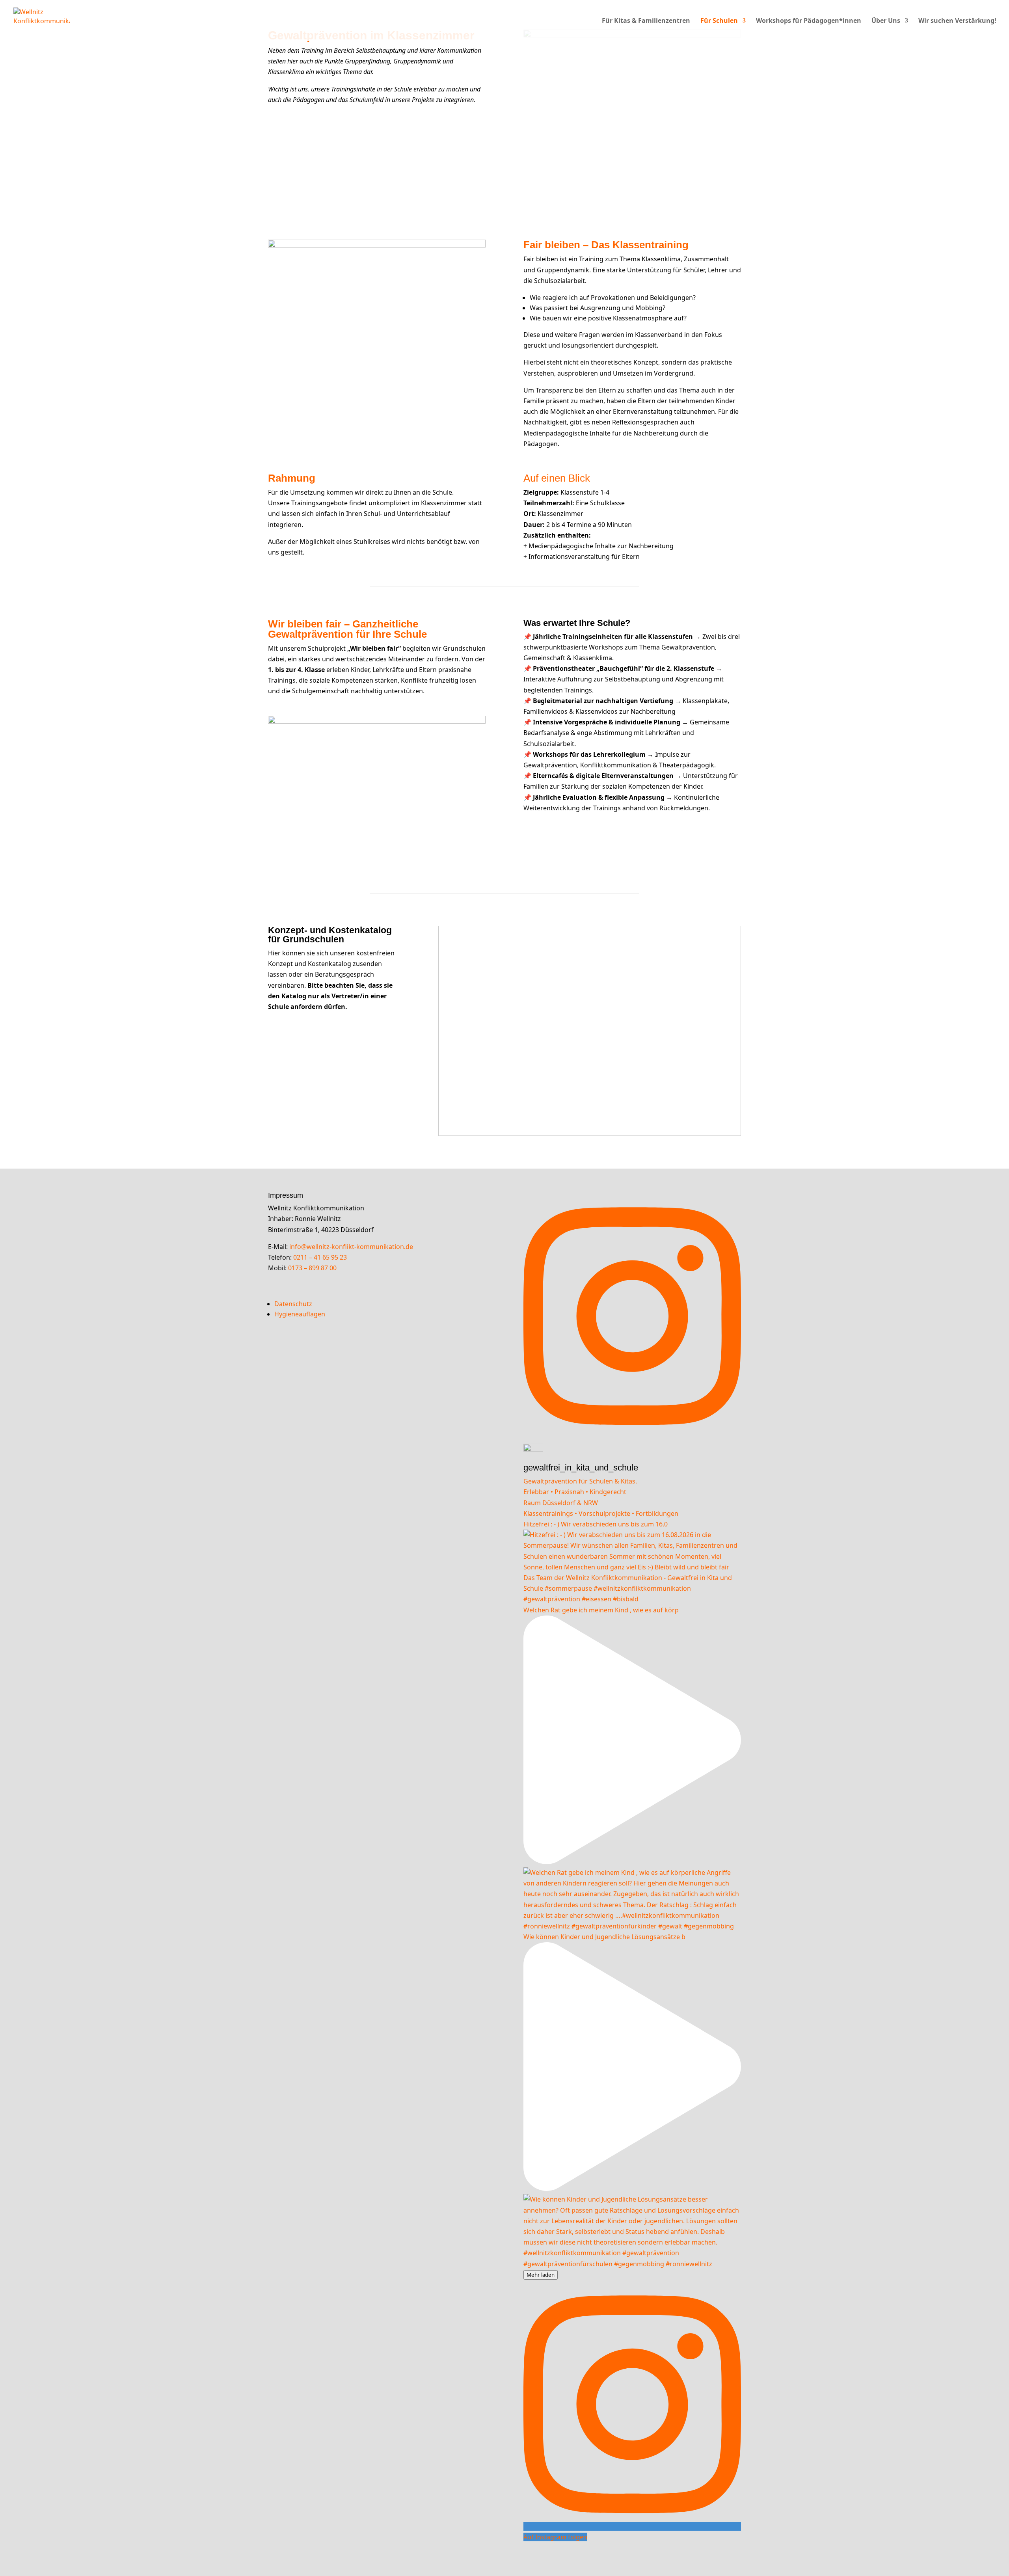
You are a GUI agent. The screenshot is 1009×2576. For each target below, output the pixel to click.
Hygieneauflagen (300, 1314)
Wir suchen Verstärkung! (957, 21)
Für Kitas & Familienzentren (646, 21)
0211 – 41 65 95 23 (321, 1257)
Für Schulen (719, 21)
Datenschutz (293, 1304)
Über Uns (886, 21)
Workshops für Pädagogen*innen (809, 21)
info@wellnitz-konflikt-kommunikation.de (351, 1247)
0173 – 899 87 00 (313, 1268)
